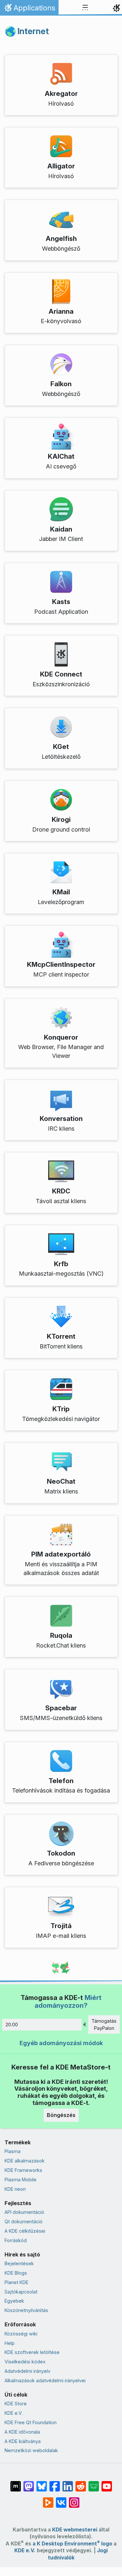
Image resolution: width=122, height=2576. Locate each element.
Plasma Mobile (20, 2180)
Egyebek (14, 2301)
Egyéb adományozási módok (61, 2043)
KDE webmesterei (75, 2530)
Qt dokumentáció (24, 2221)
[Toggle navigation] (85, 8)
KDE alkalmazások (25, 2161)
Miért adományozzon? (68, 2001)
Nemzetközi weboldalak (31, 2450)
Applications (29, 9)
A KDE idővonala (22, 2432)
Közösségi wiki (21, 2334)
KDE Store (16, 2404)
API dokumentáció (24, 2212)
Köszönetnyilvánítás (26, 2310)
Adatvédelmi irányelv (27, 2371)
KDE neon (15, 2189)
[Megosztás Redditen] (81, 2483)
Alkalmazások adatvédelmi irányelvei (45, 2380)
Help (10, 2343)
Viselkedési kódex (25, 2362)
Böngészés (61, 2115)
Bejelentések (19, 2263)
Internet (33, 31)
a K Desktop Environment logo (72, 2544)
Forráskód (16, 2240)
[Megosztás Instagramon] (74, 2499)
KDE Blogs (16, 2273)
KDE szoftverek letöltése (32, 2352)
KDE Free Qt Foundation (31, 2422)
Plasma (13, 2151)
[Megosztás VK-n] (61, 2499)
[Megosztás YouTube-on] (107, 2483)
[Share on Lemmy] (94, 2483)
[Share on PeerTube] (48, 2499)
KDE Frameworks (23, 2170)
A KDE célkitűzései (25, 2231)
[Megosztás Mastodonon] (29, 2483)
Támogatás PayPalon (104, 2024)
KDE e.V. (14, 2413)
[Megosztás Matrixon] (16, 2483)
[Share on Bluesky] (42, 2483)
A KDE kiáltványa (23, 2441)
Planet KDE (16, 2282)
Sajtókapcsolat (21, 2292)
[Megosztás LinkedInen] (68, 2483)
